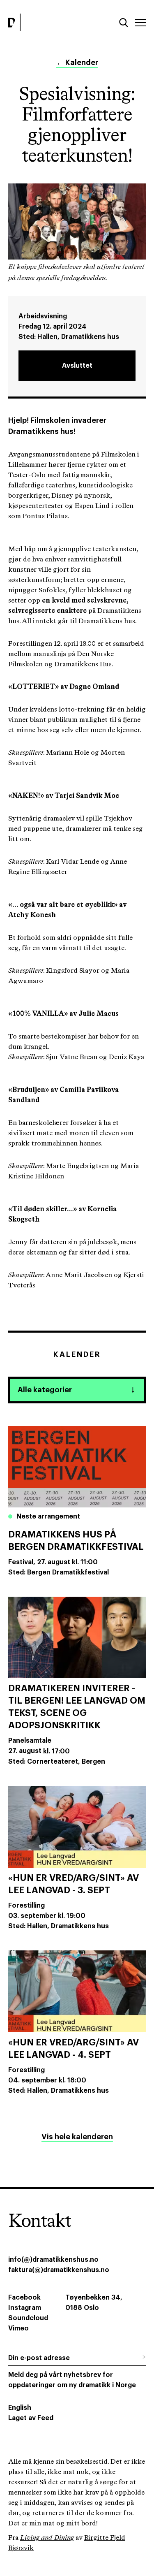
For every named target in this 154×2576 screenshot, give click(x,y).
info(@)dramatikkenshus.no (53, 2260)
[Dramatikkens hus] (40, 22)
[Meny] (140, 23)
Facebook (24, 2298)
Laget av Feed (31, 2418)
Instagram (25, 2308)
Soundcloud (28, 2318)
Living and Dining (47, 2538)
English (20, 2408)
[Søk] (124, 23)
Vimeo (18, 2328)
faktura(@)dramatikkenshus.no (59, 2270)
